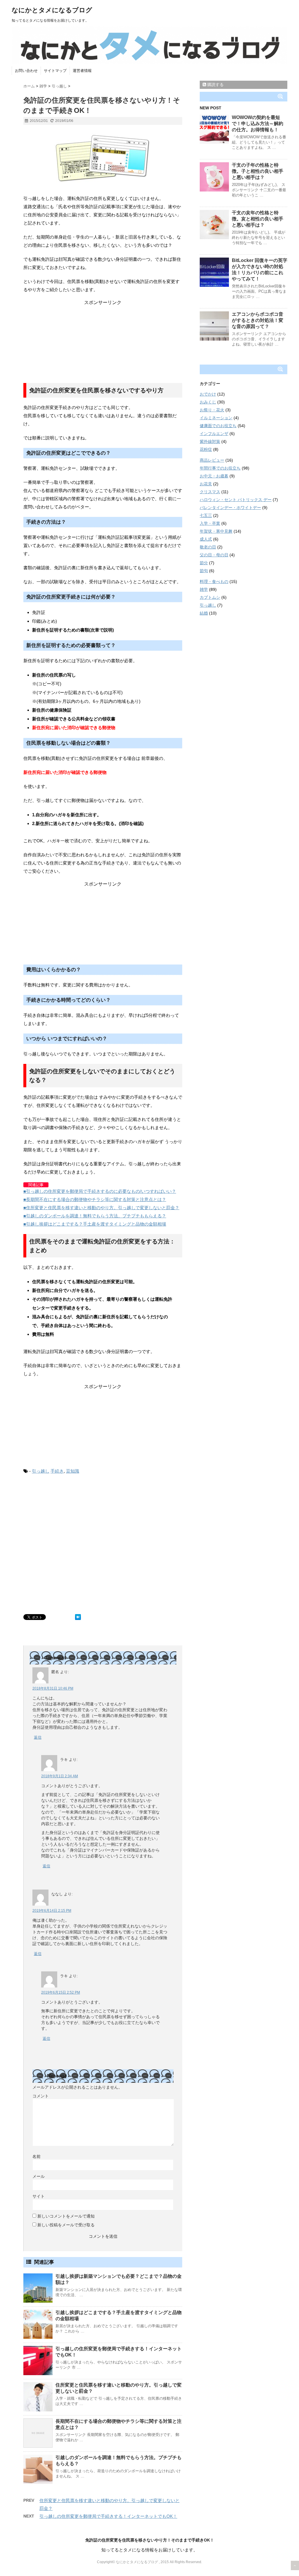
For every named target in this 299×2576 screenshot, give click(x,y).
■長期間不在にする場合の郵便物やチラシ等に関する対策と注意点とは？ (95, 1199)
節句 (204, 571)
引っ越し (41, 1471)
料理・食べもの (214, 582)
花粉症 (206, 449)
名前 (36, 2156)
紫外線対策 (210, 441)
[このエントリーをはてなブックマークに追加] (78, 1617)
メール (39, 2176)
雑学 (204, 589)
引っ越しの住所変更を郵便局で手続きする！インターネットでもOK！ (108, 2516)
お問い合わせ (26, 71)
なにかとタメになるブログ (52, 10)
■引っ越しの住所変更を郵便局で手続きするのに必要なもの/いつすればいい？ (100, 1191)
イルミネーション (216, 418)
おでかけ (208, 394)
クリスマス (210, 492)
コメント (41, 2096)
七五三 (206, 515)
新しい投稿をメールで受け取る (66, 2225)
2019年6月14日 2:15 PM (52, 1911)
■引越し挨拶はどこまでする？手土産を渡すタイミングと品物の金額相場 (95, 1224)
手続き (57, 1471)
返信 (38, 1737)
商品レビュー (212, 460)
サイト (39, 2196)
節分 (204, 563)
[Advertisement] (103, 342)
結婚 (204, 613)
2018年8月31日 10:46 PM (53, 1688)
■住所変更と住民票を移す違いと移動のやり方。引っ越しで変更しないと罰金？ (101, 1208)
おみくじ (208, 402)
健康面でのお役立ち (218, 426)
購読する (215, 84)
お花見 (206, 484)
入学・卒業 (210, 523)
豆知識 (73, 1471)
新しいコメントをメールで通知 (66, 2216)
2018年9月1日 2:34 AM (60, 1776)
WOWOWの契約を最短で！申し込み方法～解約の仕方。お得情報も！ (258, 124)
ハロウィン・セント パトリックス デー (236, 500)
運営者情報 (82, 71)
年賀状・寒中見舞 (216, 531)
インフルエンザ (214, 434)
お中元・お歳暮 (214, 476)
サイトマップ (55, 71)
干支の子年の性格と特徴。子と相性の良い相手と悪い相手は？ (258, 171)
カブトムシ (210, 597)
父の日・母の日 (214, 555)
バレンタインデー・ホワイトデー (230, 508)
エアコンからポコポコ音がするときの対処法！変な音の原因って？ (258, 320)
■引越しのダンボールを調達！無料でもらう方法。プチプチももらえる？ (95, 1216)
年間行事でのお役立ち (220, 468)
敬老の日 (208, 547)
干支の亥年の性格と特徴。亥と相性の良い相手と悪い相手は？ (258, 219)
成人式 (206, 539)
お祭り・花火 (212, 410)
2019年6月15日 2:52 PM (61, 1992)
